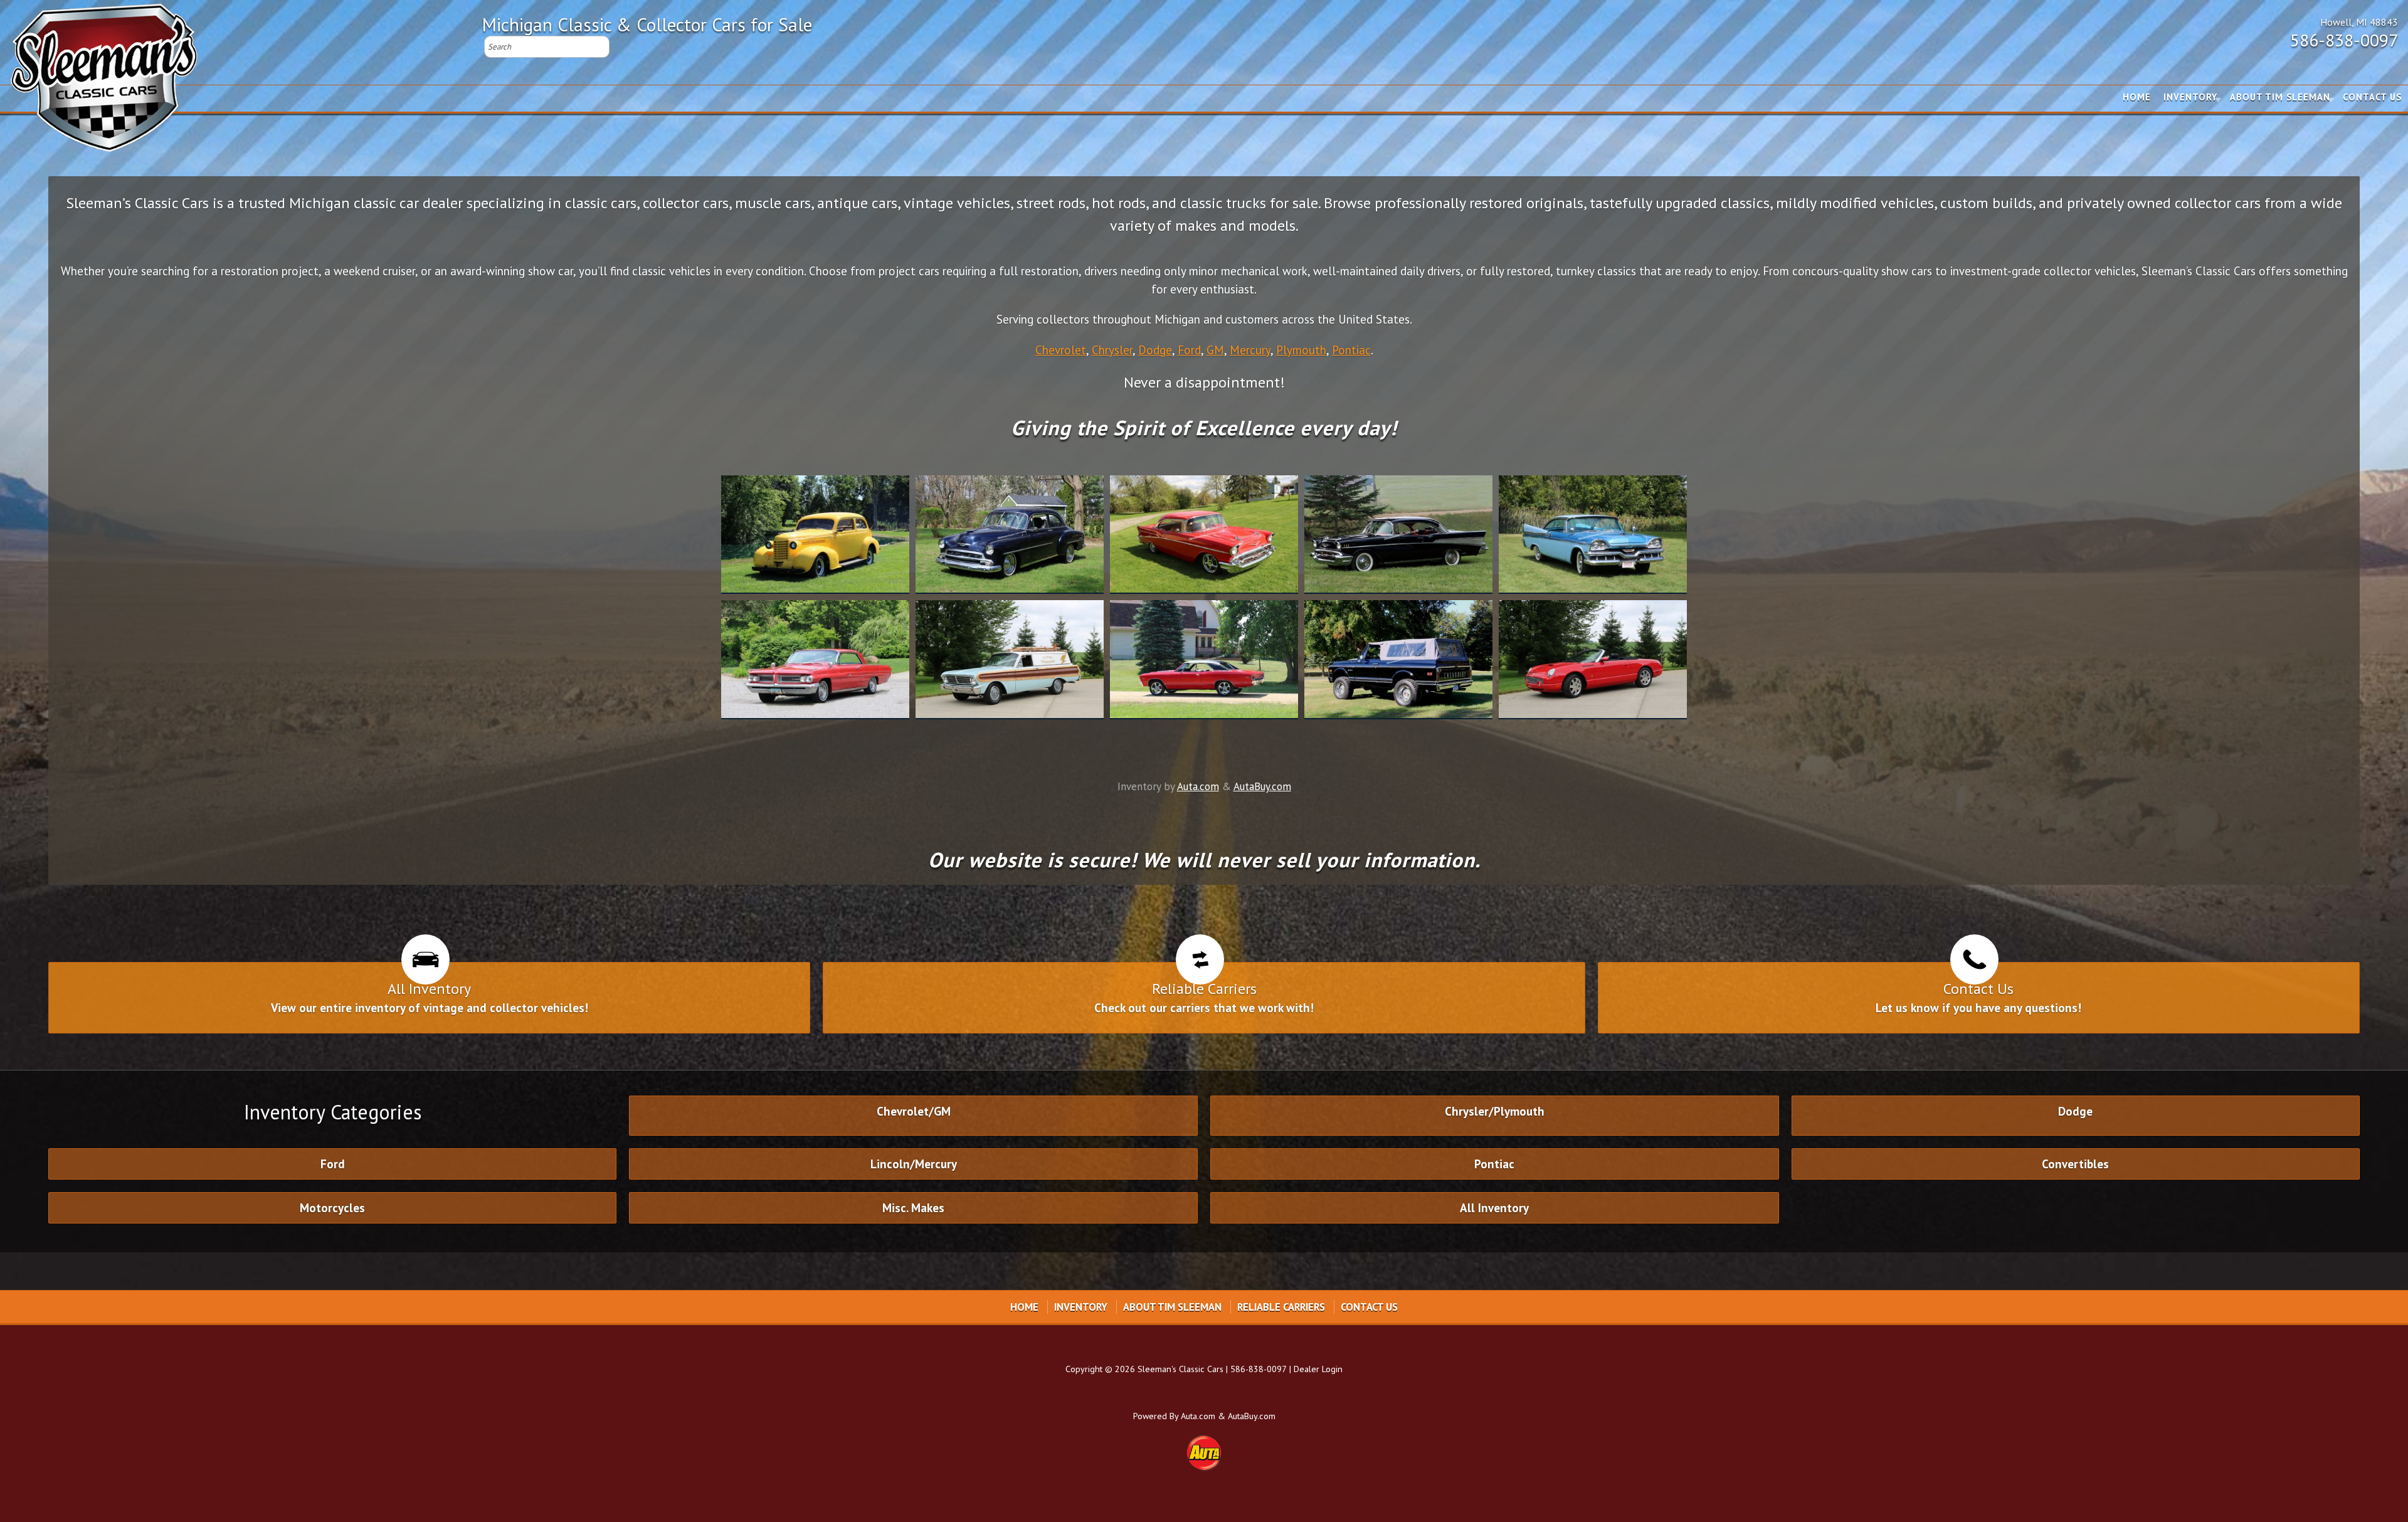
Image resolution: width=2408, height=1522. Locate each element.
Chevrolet (1061, 350)
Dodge (1155, 350)
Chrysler (1112, 350)
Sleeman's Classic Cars (1180, 1369)
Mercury (1250, 350)
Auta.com (1198, 786)
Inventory (2190, 97)
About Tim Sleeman (2280, 97)
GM (1215, 350)
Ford (1189, 350)
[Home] (104, 72)
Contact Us (2372, 97)
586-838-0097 (2344, 40)
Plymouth (1301, 350)
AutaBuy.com (1262, 786)
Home (2137, 97)
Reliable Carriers (1281, 1307)
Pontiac (1351, 350)
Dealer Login (1318, 1369)
